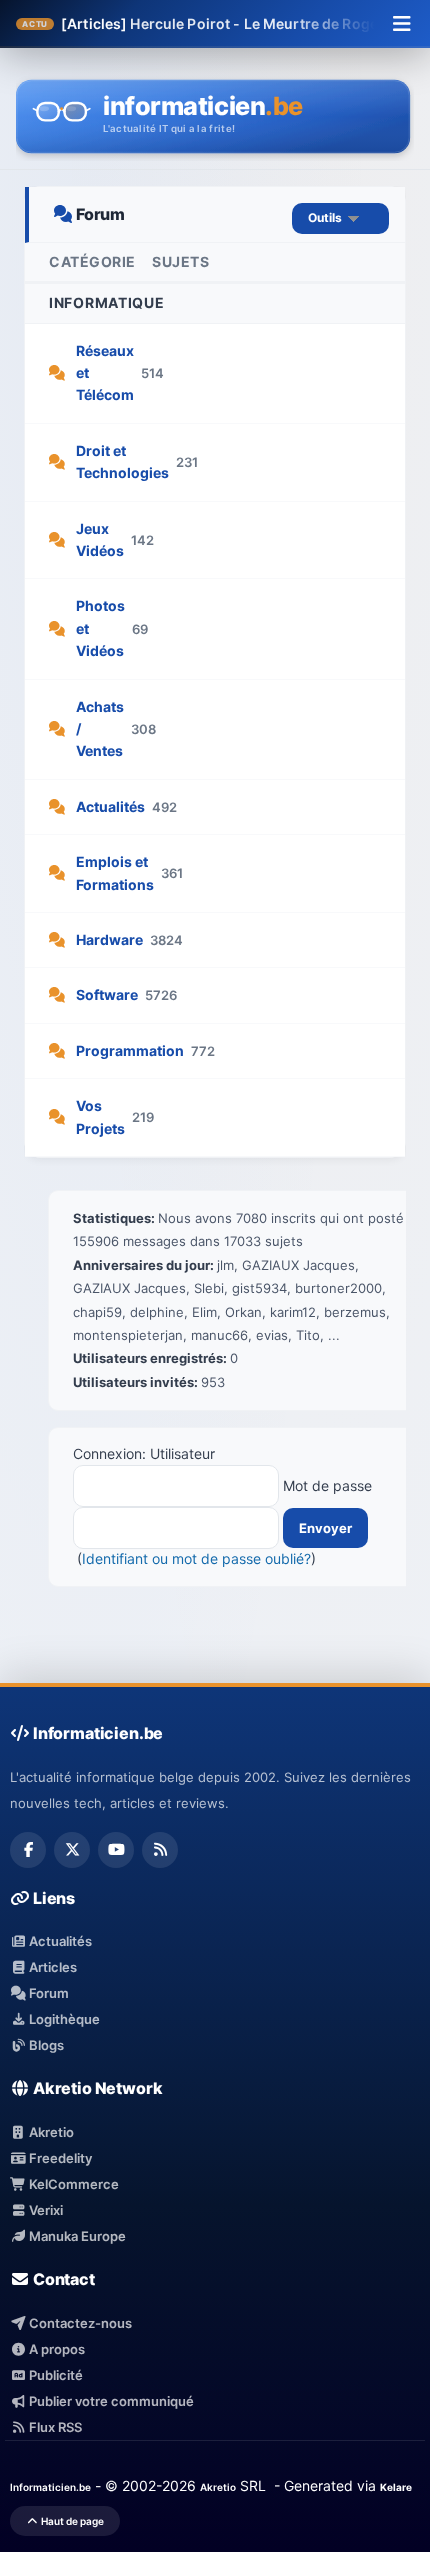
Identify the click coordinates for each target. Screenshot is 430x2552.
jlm (225, 1265)
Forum (47, 1993)
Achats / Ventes (100, 729)
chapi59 (97, 1312)
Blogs (45, 2045)
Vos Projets (100, 1116)
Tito (308, 1335)
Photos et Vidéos (100, 628)
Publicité (54, 2375)
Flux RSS (54, 2427)
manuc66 (219, 1335)
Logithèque (63, 2019)
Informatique (107, 302)
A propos (55, 2349)
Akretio (50, 2132)
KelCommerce (72, 2184)
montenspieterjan (128, 1335)
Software (107, 994)
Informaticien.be (50, 2487)
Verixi (44, 2210)
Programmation (130, 1050)
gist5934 (259, 1288)
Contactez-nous (79, 2323)
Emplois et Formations (115, 872)
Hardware (109, 939)
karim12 (293, 1312)
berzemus (355, 1312)
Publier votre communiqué (110, 2401)
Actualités (110, 806)
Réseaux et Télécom (105, 373)
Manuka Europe (76, 2236)
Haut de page (71, 2521)
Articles (51, 1967)
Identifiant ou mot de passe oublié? (196, 1558)
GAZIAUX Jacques (298, 1265)
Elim (204, 1312)
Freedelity (59, 2158)
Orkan (243, 1312)
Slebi (209, 1288)
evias (272, 1335)
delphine (157, 1312)
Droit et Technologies (122, 461)
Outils (328, 217)
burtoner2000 (338, 1288)
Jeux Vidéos (100, 539)
